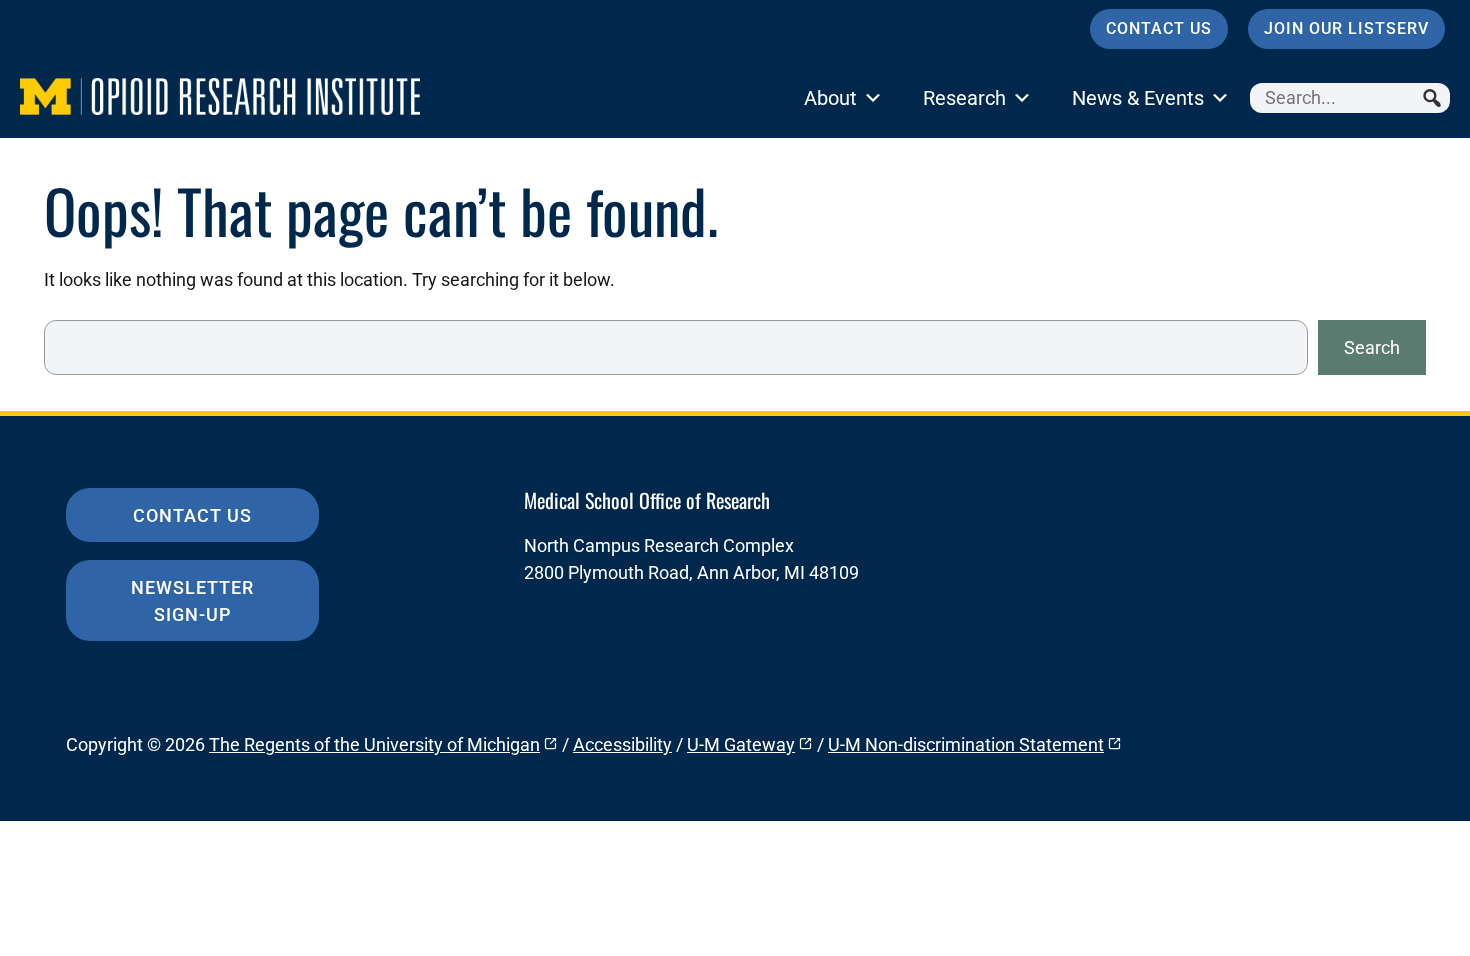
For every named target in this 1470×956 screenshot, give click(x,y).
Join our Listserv (1346, 28)
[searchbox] (1350, 98)
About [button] (830, 98)
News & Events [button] (1138, 98)
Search (1372, 347)
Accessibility (622, 744)
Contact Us (1159, 28)
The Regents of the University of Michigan (374, 744)
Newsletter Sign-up (192, 601)
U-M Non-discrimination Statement (966, 744)
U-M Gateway (741, 744)
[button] (1435, 98)
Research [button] (964, 98)
